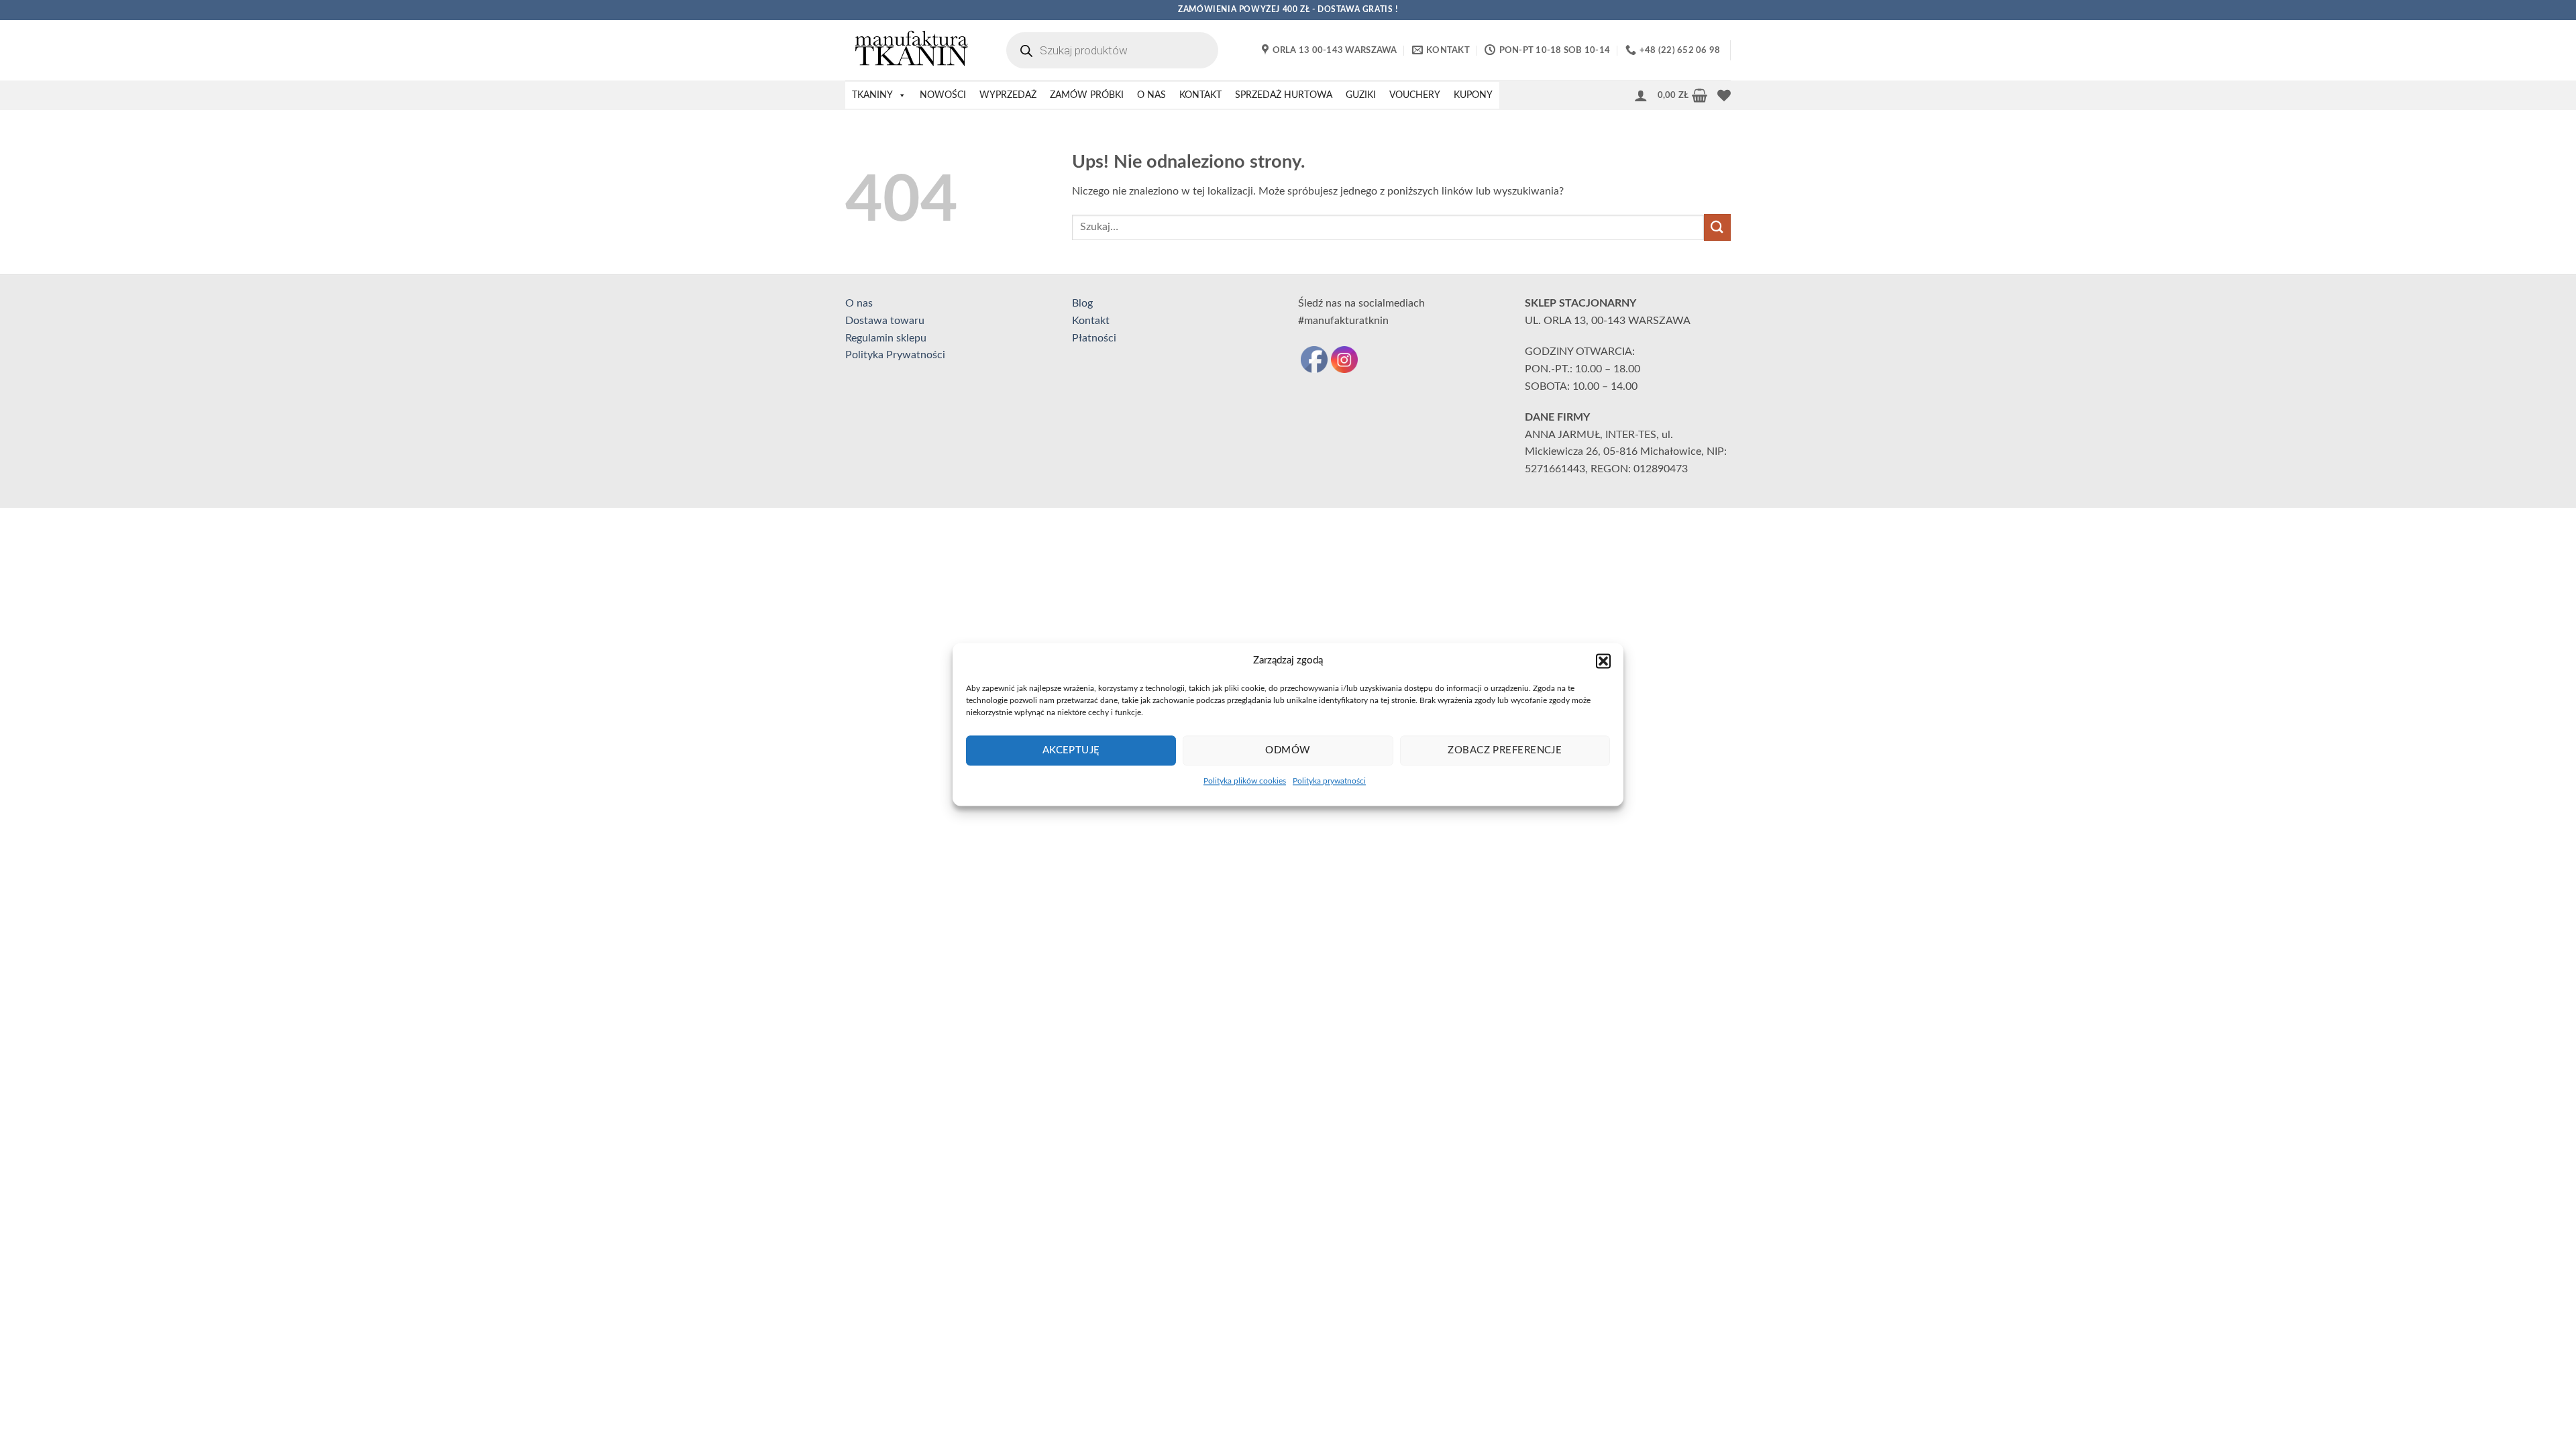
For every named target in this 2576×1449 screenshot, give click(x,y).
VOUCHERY (1415, 95)
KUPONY (1473, 95)
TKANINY (872, 95)
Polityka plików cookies (1245, 781)
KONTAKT (1200, 95)
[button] (1603, 661)
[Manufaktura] (912, 50)
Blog (1082, 303)
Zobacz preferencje (1505, 750)
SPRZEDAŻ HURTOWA (1284, 95)
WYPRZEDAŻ (1008, 95)
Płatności (1094, 338)
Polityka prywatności (1329, 781)
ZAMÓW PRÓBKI (1087, 95)
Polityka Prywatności (895, 355)
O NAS (1151, 95)
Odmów (1288, 750)
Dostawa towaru (885, 321)
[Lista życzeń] (1724, 95)
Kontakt (1091, 321)
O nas (859, 303)
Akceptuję (1071, 750)
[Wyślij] (1717, 227)
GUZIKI (1361, 95)
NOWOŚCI (943, 95)
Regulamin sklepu (886, 338)
